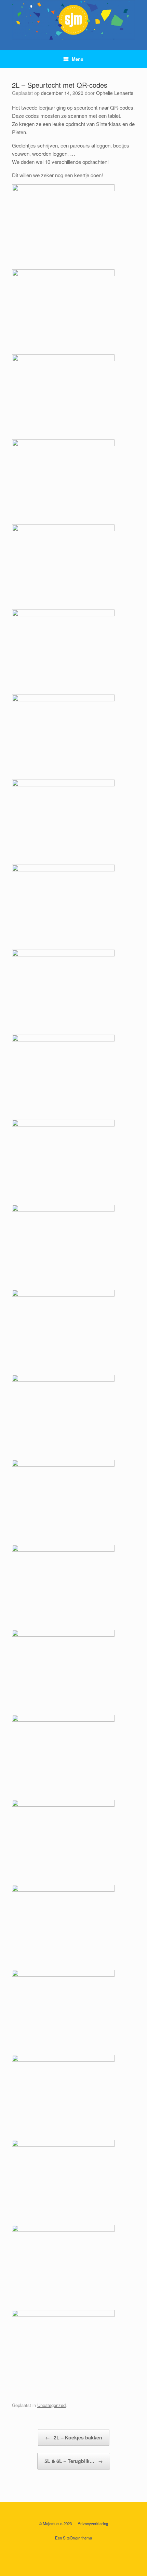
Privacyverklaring (93, 2523)
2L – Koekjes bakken (74, 2437)
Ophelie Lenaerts (115, 93)
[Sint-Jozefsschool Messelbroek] (73, 20)
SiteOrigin (72, 2538)
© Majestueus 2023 (55, 2523)
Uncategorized (51, 2405)
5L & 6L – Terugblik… (74, 2461)
